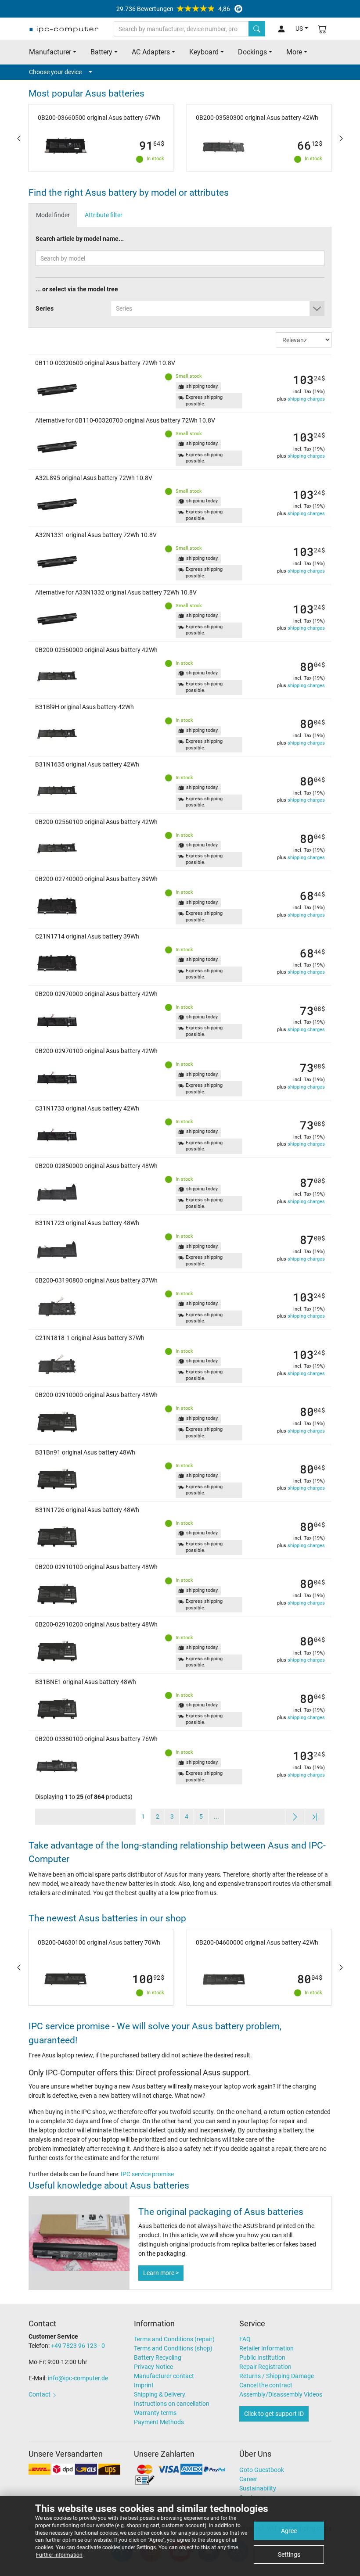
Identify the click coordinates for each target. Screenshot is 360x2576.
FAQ (245, 2339)
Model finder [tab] (53, 215)
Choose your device (55, 72)
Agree (289, 2531)
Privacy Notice (153, 2367)
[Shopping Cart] (322, 29)
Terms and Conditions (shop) (173, 2348)
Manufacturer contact (164, 2376)
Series (45, 308)
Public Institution (262, 2357)
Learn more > (161, 2273)
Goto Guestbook (262, 2470)
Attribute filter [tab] (104, 215)
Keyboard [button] (204, 52)
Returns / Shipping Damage (277, 2376)
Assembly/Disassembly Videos (281, 2394)
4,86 (173, 9)
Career (248, 2479)
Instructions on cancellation (172, 2404)
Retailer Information (266, 2348)
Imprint (144, 2385)
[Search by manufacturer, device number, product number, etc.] (257, 29)
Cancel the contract (266, 2385)
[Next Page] (295, 1817)
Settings (289, 2555)
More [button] (294, 52)
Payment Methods (159, 2422)
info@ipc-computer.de (78, 2378)
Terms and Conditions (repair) (174, 2339)
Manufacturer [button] (50, 52)
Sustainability (258, 2488)
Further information (59, 2555)
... (216, 1816)
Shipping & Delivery (160, 2394)
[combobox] (218, 308)
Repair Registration (265, 2367)
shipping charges (306, 399)
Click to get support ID (274, 2414)
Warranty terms (155, 2413)
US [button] (299, 29)
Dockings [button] (252, 52)
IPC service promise (147, 2174)
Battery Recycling (158, 2357)
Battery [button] (101, 52)
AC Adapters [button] (151, 52)
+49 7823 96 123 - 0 (78, 2346)
